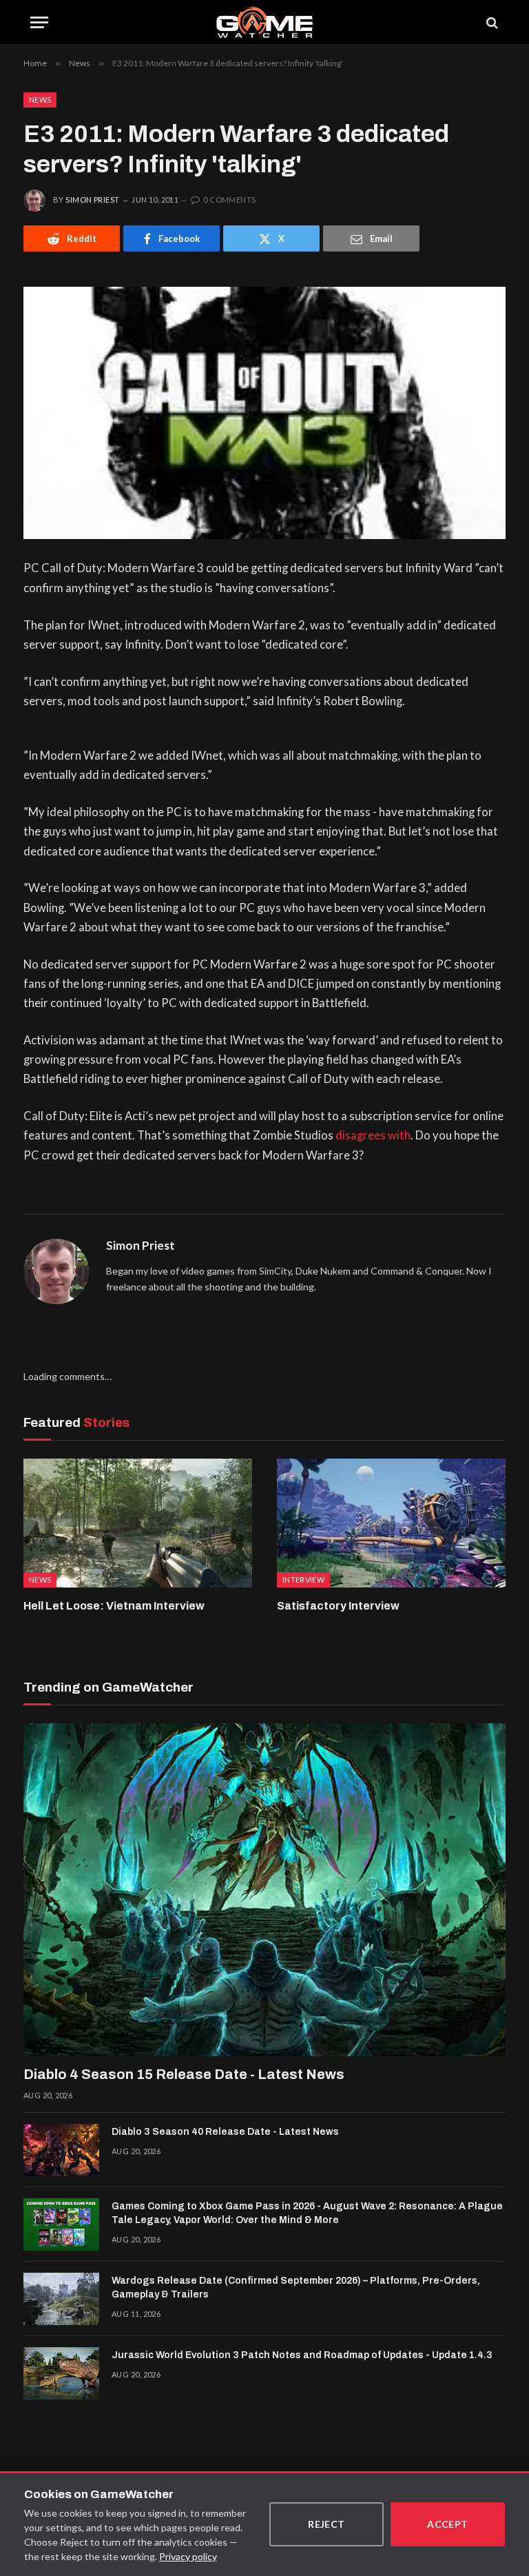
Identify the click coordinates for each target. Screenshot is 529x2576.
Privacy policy (188, 2556)
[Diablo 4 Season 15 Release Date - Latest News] (264, 1890)
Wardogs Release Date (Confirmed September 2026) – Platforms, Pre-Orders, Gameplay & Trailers (296, 2288)
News (40, 100)
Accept (448, 2524)
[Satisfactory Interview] (391, 1523)
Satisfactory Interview (338, 1606)
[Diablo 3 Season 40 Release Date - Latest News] (61, 2150)
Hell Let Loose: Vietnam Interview (114, 1606)
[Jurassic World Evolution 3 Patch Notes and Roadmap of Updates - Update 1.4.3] (61, 2373)
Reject (326, 2524)
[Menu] (39, 22)
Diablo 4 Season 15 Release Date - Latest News (184, 2074)
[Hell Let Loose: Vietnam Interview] (138, 1523)
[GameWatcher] (264, 22)
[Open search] (491, 22)
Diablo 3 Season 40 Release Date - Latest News (225, 2132)
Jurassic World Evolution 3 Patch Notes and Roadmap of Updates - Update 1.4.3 (302, 2355)
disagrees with (373, 1135)
